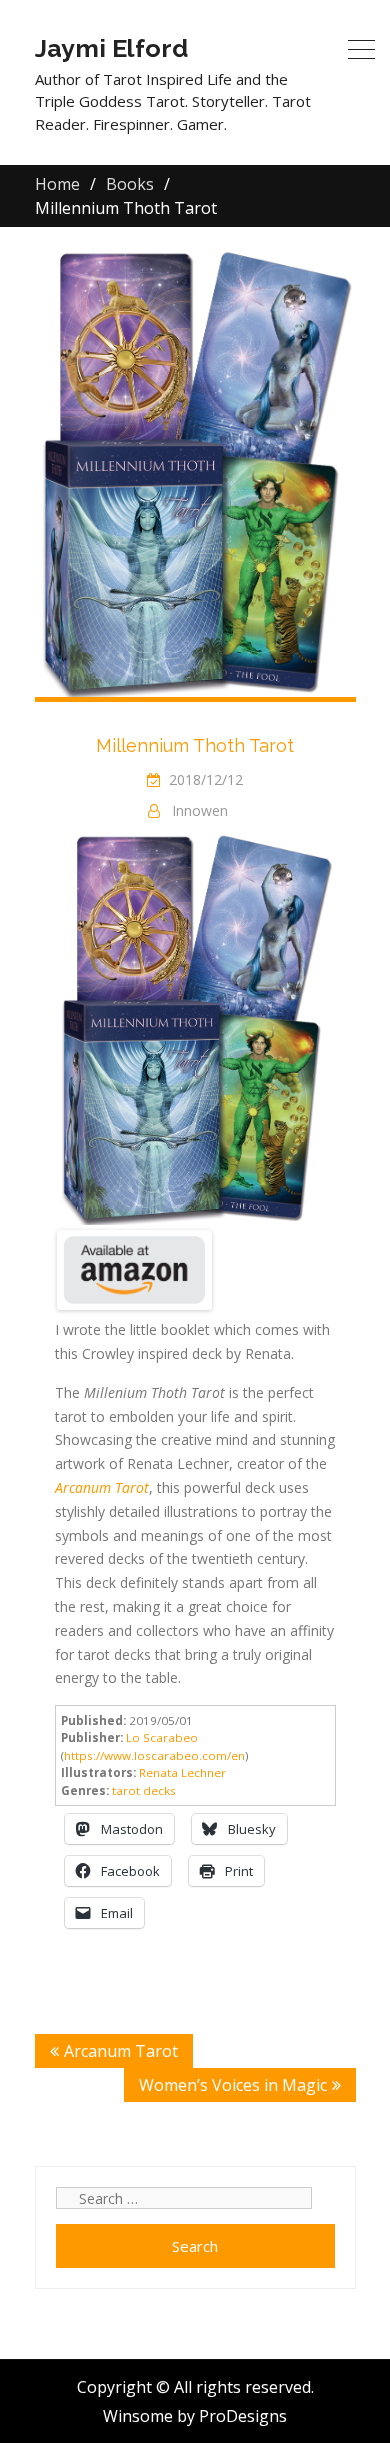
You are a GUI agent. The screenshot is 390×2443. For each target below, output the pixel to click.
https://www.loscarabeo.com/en (154, 1755)
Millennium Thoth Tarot (195, 745)
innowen (200, 810)
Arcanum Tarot (121, 2051)
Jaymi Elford (111, 48)
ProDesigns (243, 2416)
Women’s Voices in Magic (233, 2085)
